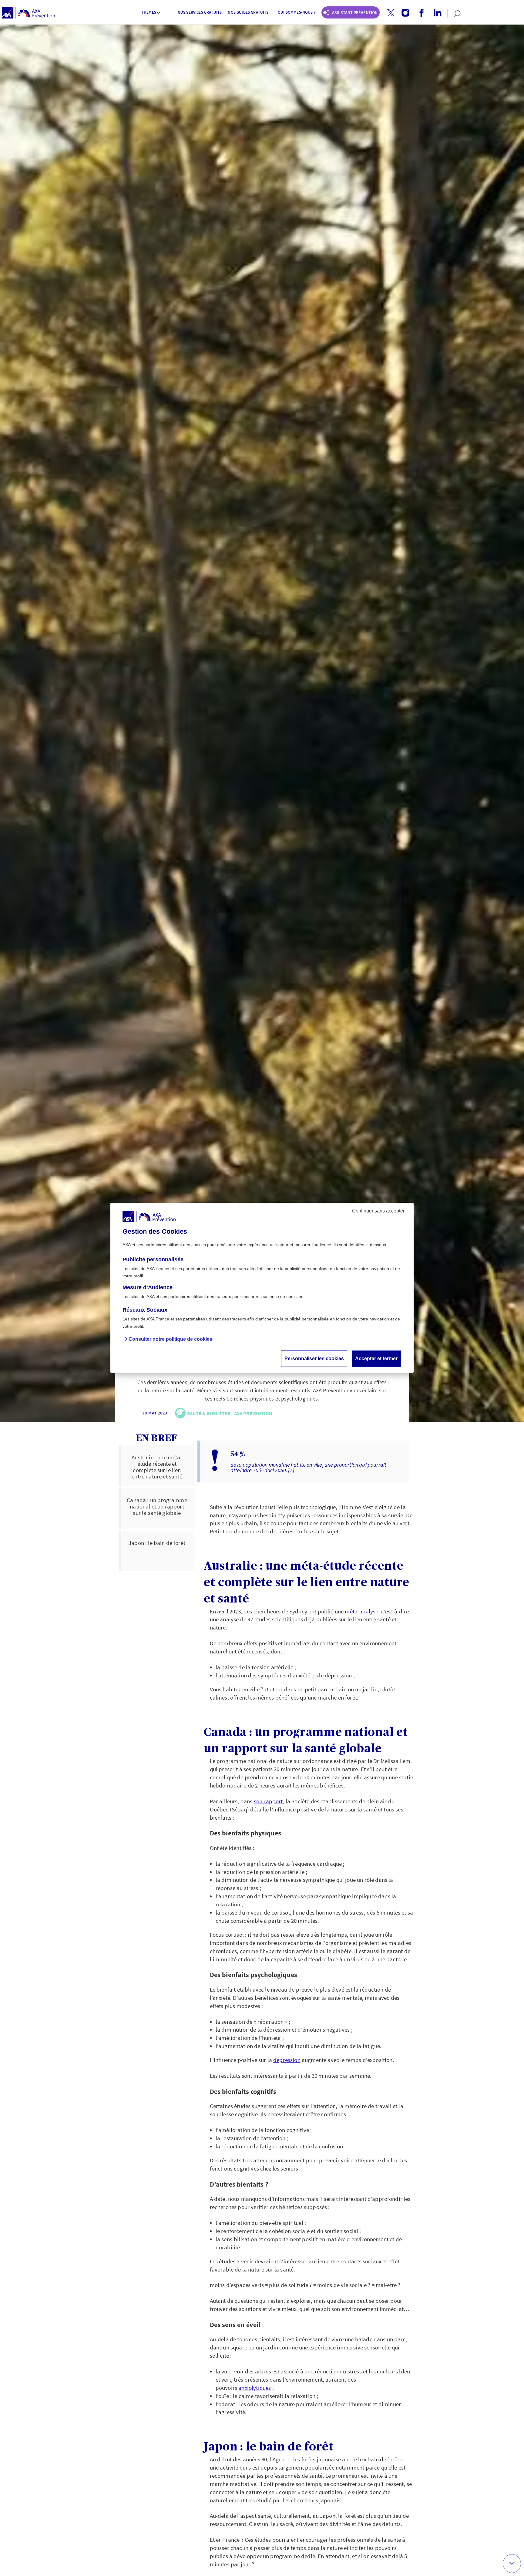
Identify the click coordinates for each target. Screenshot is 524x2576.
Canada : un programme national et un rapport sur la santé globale (157, 1506)
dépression (287, 2060)
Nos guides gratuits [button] (248, 12)
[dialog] (262, 1288)
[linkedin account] (435, 13)
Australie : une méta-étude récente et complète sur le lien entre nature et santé (157, 1467)
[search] (454, 13)
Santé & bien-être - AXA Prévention (230, 1413)
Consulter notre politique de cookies (170, 1339)
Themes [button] (149, 12)
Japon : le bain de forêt (157, 1543)
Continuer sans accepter (378, 1211)
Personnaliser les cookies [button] (314, 1359)
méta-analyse (361, 1611)
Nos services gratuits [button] (200, 12)
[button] (391, 13)
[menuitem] (151, 13)
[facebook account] (419, 13)
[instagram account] (403, 13)
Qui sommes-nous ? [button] (297, 12)
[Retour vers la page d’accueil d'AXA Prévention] (28, 13)
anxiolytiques (255, 2388)
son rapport (268, 1801)
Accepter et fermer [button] (376, 1359)
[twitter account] (388, 13)
